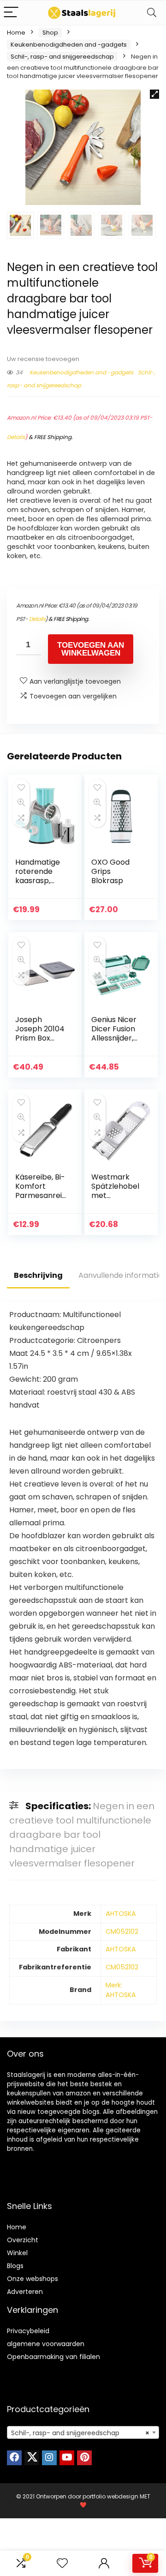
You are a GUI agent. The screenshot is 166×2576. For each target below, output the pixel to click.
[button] (154, 94)
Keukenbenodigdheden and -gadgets (69, 45)
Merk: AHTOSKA (121, 1990)
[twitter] (32, 2458)
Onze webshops (33, 2279)
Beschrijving (38, 1275)
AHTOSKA (121, 1914)
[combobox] (83, 2432)
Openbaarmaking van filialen (53, 2357)
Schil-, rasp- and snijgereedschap (62, 57)
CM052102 (122, 1932)
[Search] (152, 13)
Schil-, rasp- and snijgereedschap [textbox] (80, 2433)
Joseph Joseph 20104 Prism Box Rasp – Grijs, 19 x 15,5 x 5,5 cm (41, 1038)
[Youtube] (67, 2458)
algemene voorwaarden (46, 2344)
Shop (50, 33)
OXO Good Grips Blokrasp (110, 871)
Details (16, 437)
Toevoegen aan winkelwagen (91, 649)
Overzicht (23, 2240)
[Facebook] (14, 2458)
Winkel (17, 2253)
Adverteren (25, 2292)
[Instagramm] (49, 2458)
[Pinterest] (84, 2458)
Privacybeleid (28, 2331)
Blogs (15, 2266)
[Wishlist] (62, 2563)
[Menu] (11, 13)
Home (16, 33)
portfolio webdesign (110, 2496)
